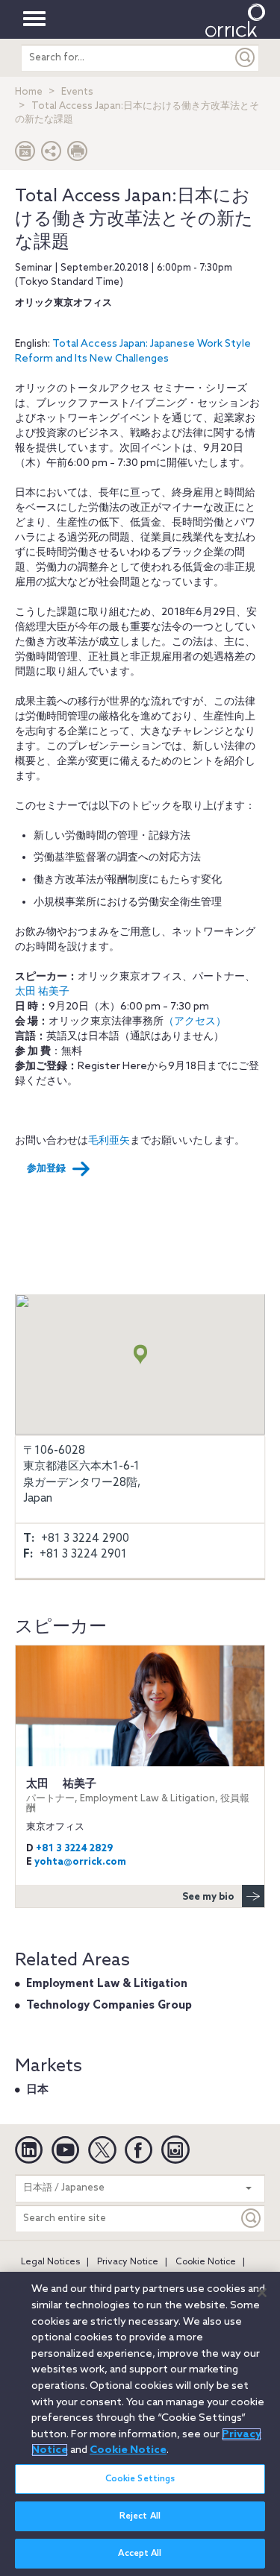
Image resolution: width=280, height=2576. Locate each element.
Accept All (140, 2554)
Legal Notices (50, 2262)
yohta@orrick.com (80, 1862)
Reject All (140, 2516)
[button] (52, 155)
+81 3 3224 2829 (74, 1849)
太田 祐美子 (138, 1796)
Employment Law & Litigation (107, 1984)
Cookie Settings (140, 2479)
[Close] (262, 2293)
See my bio (208, 1897)
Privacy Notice (128, 2262)
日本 (37, 2090)
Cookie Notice (206, 2262)
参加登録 (46, 1169)
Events (77, 92)
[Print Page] (78, 155)
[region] (140, 2424)
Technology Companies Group (109, 2006)
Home (29, 92)
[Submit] (246, 58)
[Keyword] (252, 2218)
